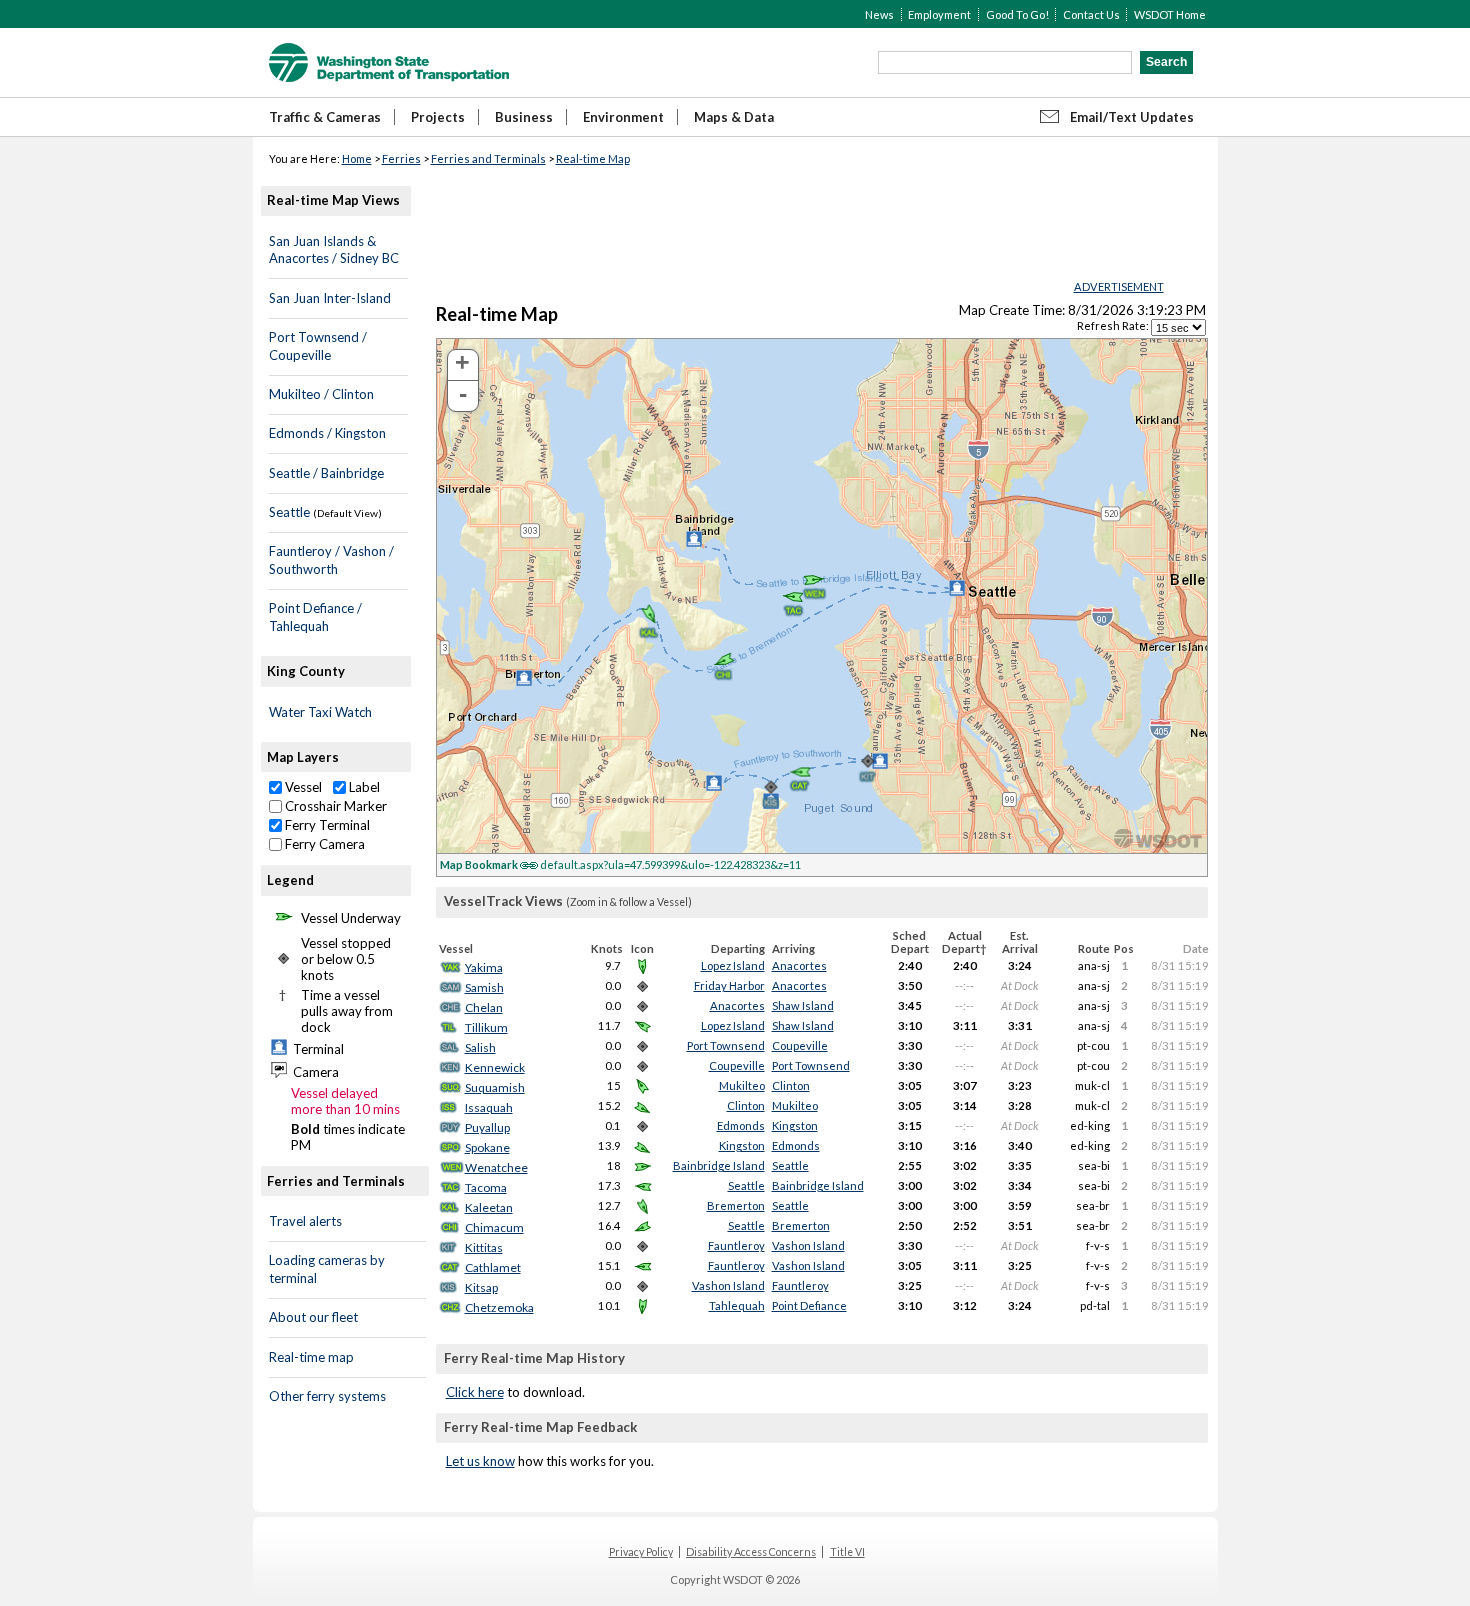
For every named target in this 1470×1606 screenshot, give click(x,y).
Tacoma (486, 1187)
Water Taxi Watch (320, 712)
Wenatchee (496, 1167)
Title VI (847, 1552)
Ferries (401, 158)
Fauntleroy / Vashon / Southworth (331, 560)
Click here (475, 1392)
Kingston (795, 1125)
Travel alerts (305, 1221)
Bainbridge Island (719, 1165)
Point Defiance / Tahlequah (315, 617)
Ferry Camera (323, 844)
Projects (438, 117)
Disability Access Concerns (751, 1552)
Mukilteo (742, 1085)
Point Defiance (809, 1305)
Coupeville (800, 1045)
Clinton (791, 1085)
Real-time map (311, 1357)
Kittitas (484, 1247)
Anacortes (799, 965)
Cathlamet (493, 1267)
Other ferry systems (327, 1396)
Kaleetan (489, 1207)
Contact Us (1091, 14)
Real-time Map (593, 158)
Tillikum (486, 1027)
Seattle (289, 512)
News (879, 14)
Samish (484, 987)
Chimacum (494, 1227)
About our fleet (313, 1317)
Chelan (484, 1007)
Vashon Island (808, 1245)
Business (524, 117)
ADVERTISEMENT (1119, 286)
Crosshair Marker (334, 806)
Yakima (484, 967)
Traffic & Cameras (325, 117)
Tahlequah (737, 1305)
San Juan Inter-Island (330, 298)
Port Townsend (726, 1045)
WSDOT (389, 62)
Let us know (480, 1461)
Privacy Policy (641, 1552)
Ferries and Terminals (488, 158)
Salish (480, 1047)
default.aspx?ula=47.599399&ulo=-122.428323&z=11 (620, 864)
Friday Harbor (729, 985)
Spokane (487, 1147)
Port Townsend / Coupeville (318, 346)
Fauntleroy (736, 1245)
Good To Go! (1017, 14)
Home (357, 158)
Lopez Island (733, 965)
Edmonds (741, 1125)
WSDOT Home (1170, 14)
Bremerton (736, 1205)
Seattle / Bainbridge (326, 473)
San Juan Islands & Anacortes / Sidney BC (334, 250)
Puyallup (487, 1127)
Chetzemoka (499, 1307)
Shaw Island (803, 1005)
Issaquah (489, 1107)
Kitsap (481, 1287)
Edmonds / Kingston (327, 433)
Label (363, 787)
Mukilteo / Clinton (321, 394)
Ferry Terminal (326, 825)
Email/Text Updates (1132, 117)
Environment (623, 117)
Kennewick (495, 1067)
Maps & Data (734, 117)
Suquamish (495, 1087)
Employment (939, 14)
